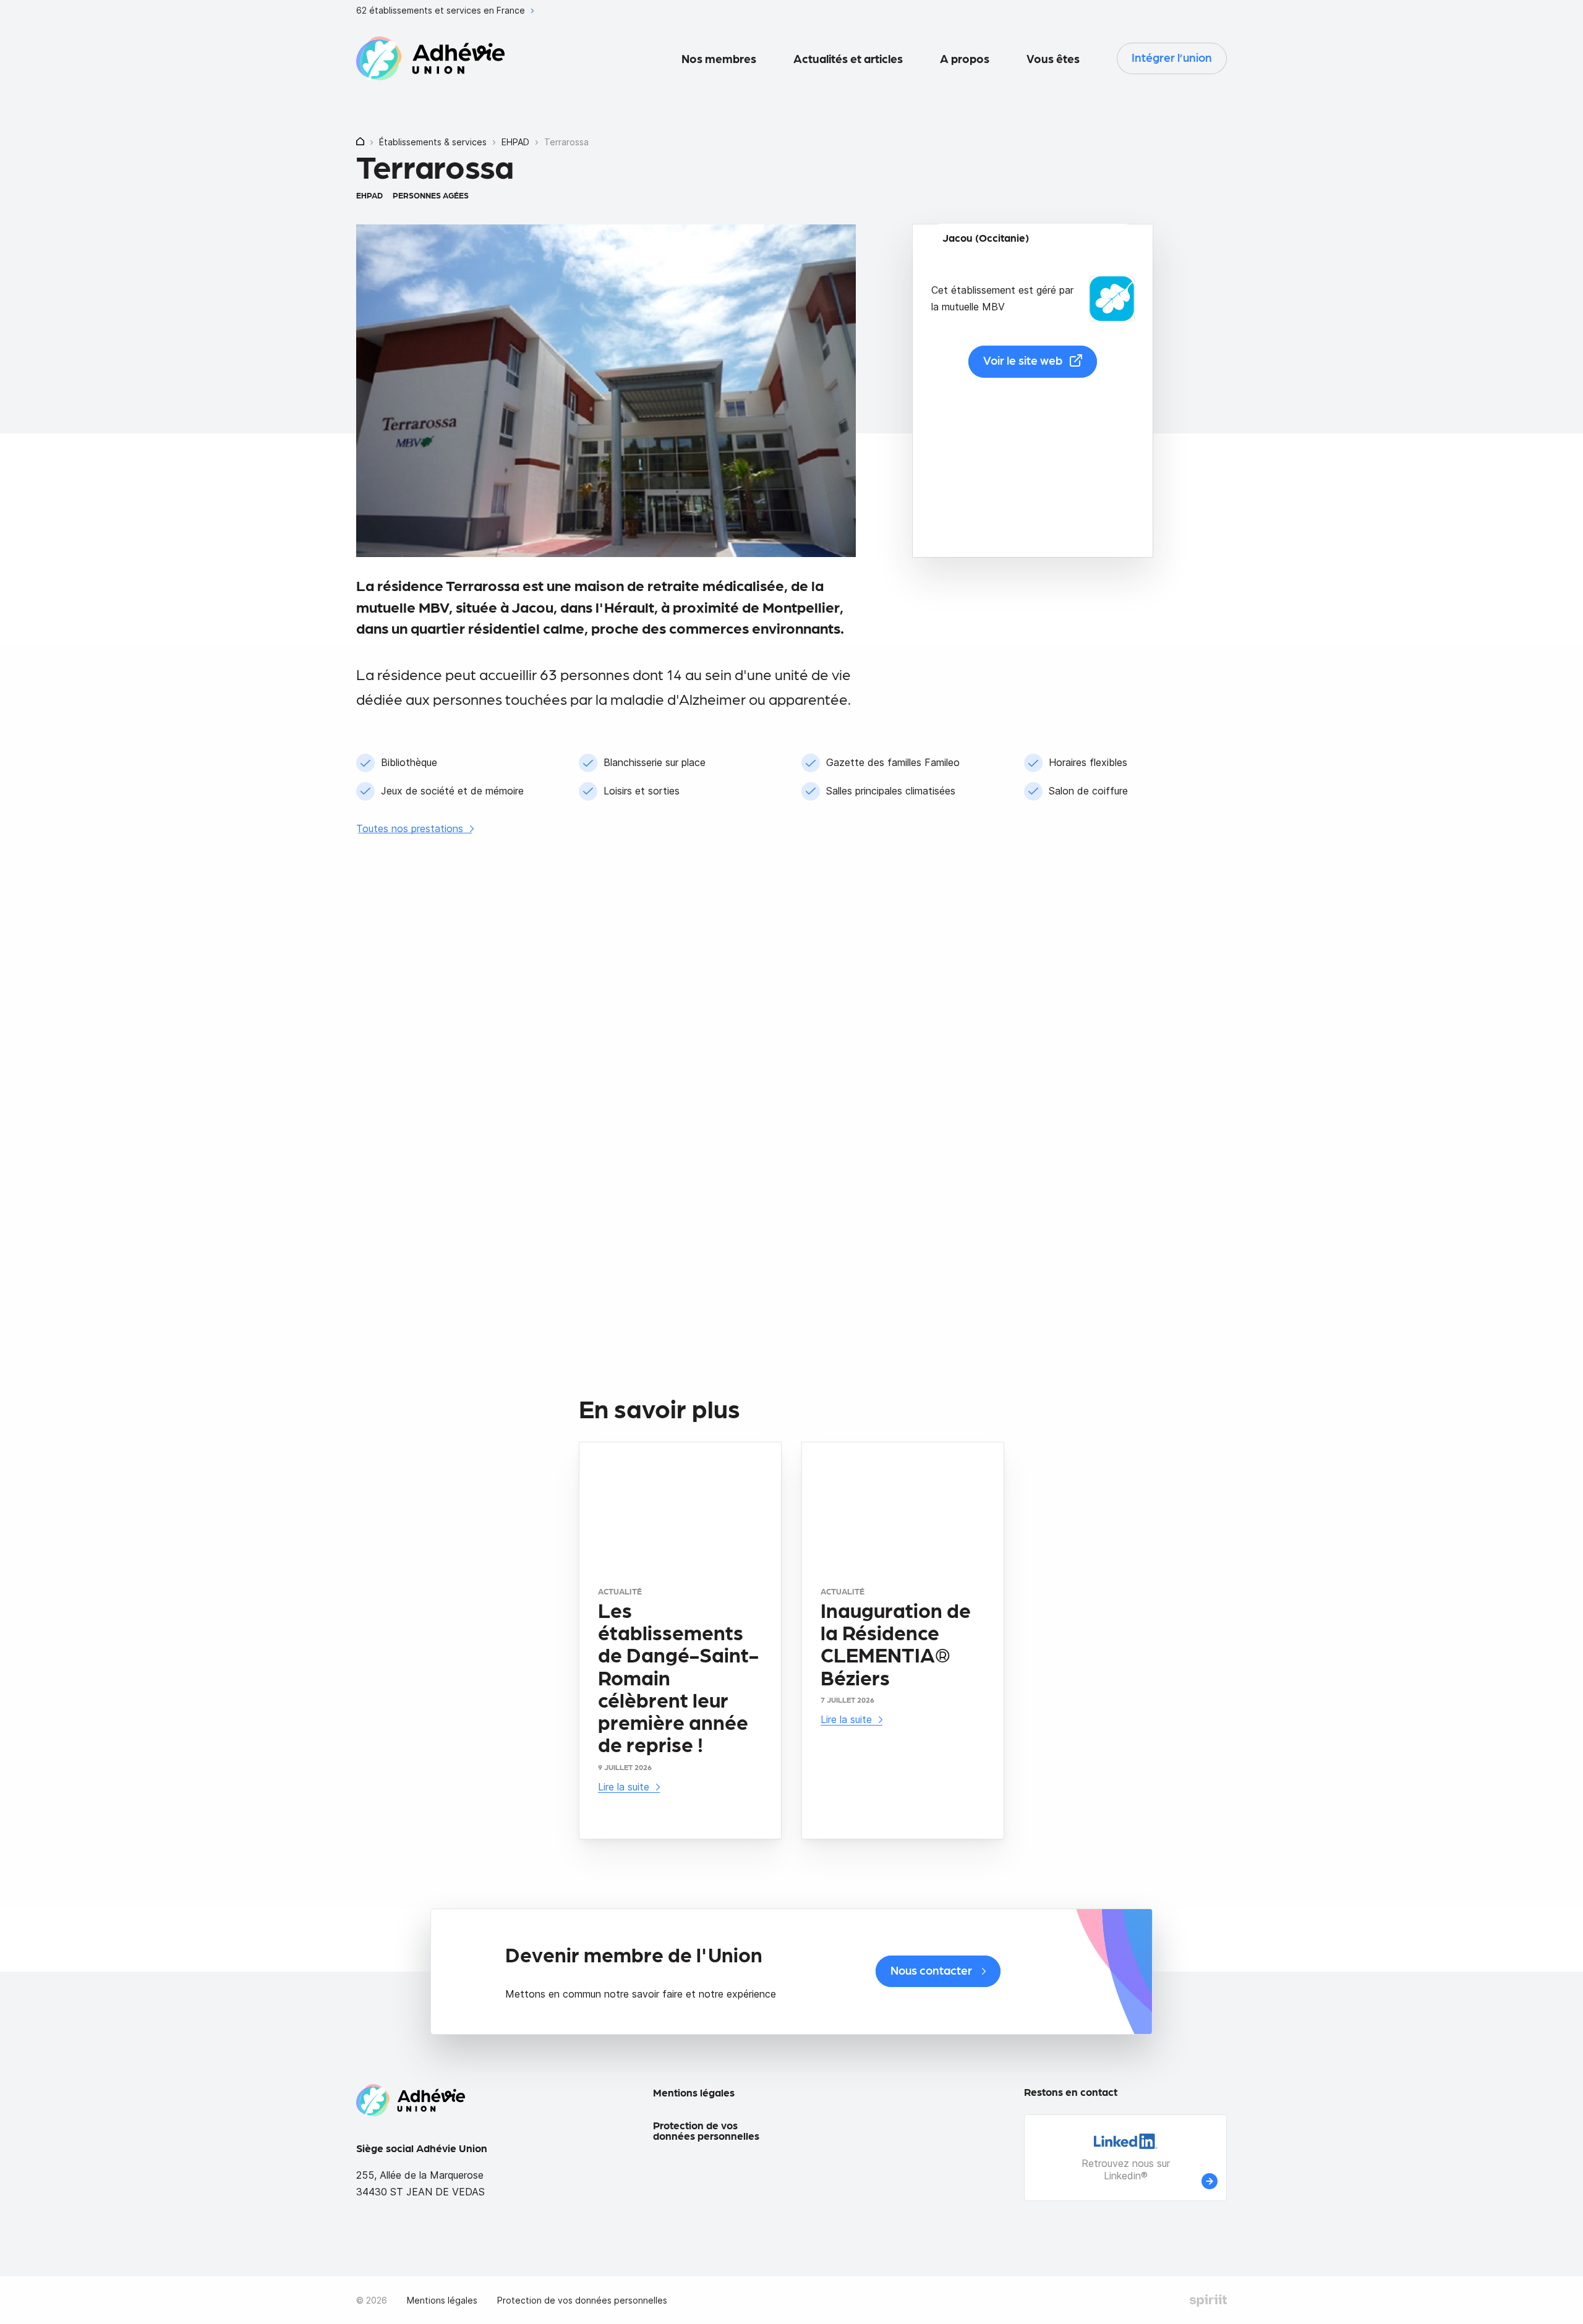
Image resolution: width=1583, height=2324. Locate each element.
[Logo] (430, 59)
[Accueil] (360, 143)
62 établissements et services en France (442, 11)
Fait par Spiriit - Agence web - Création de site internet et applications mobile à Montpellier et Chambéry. (1208, 2301)
